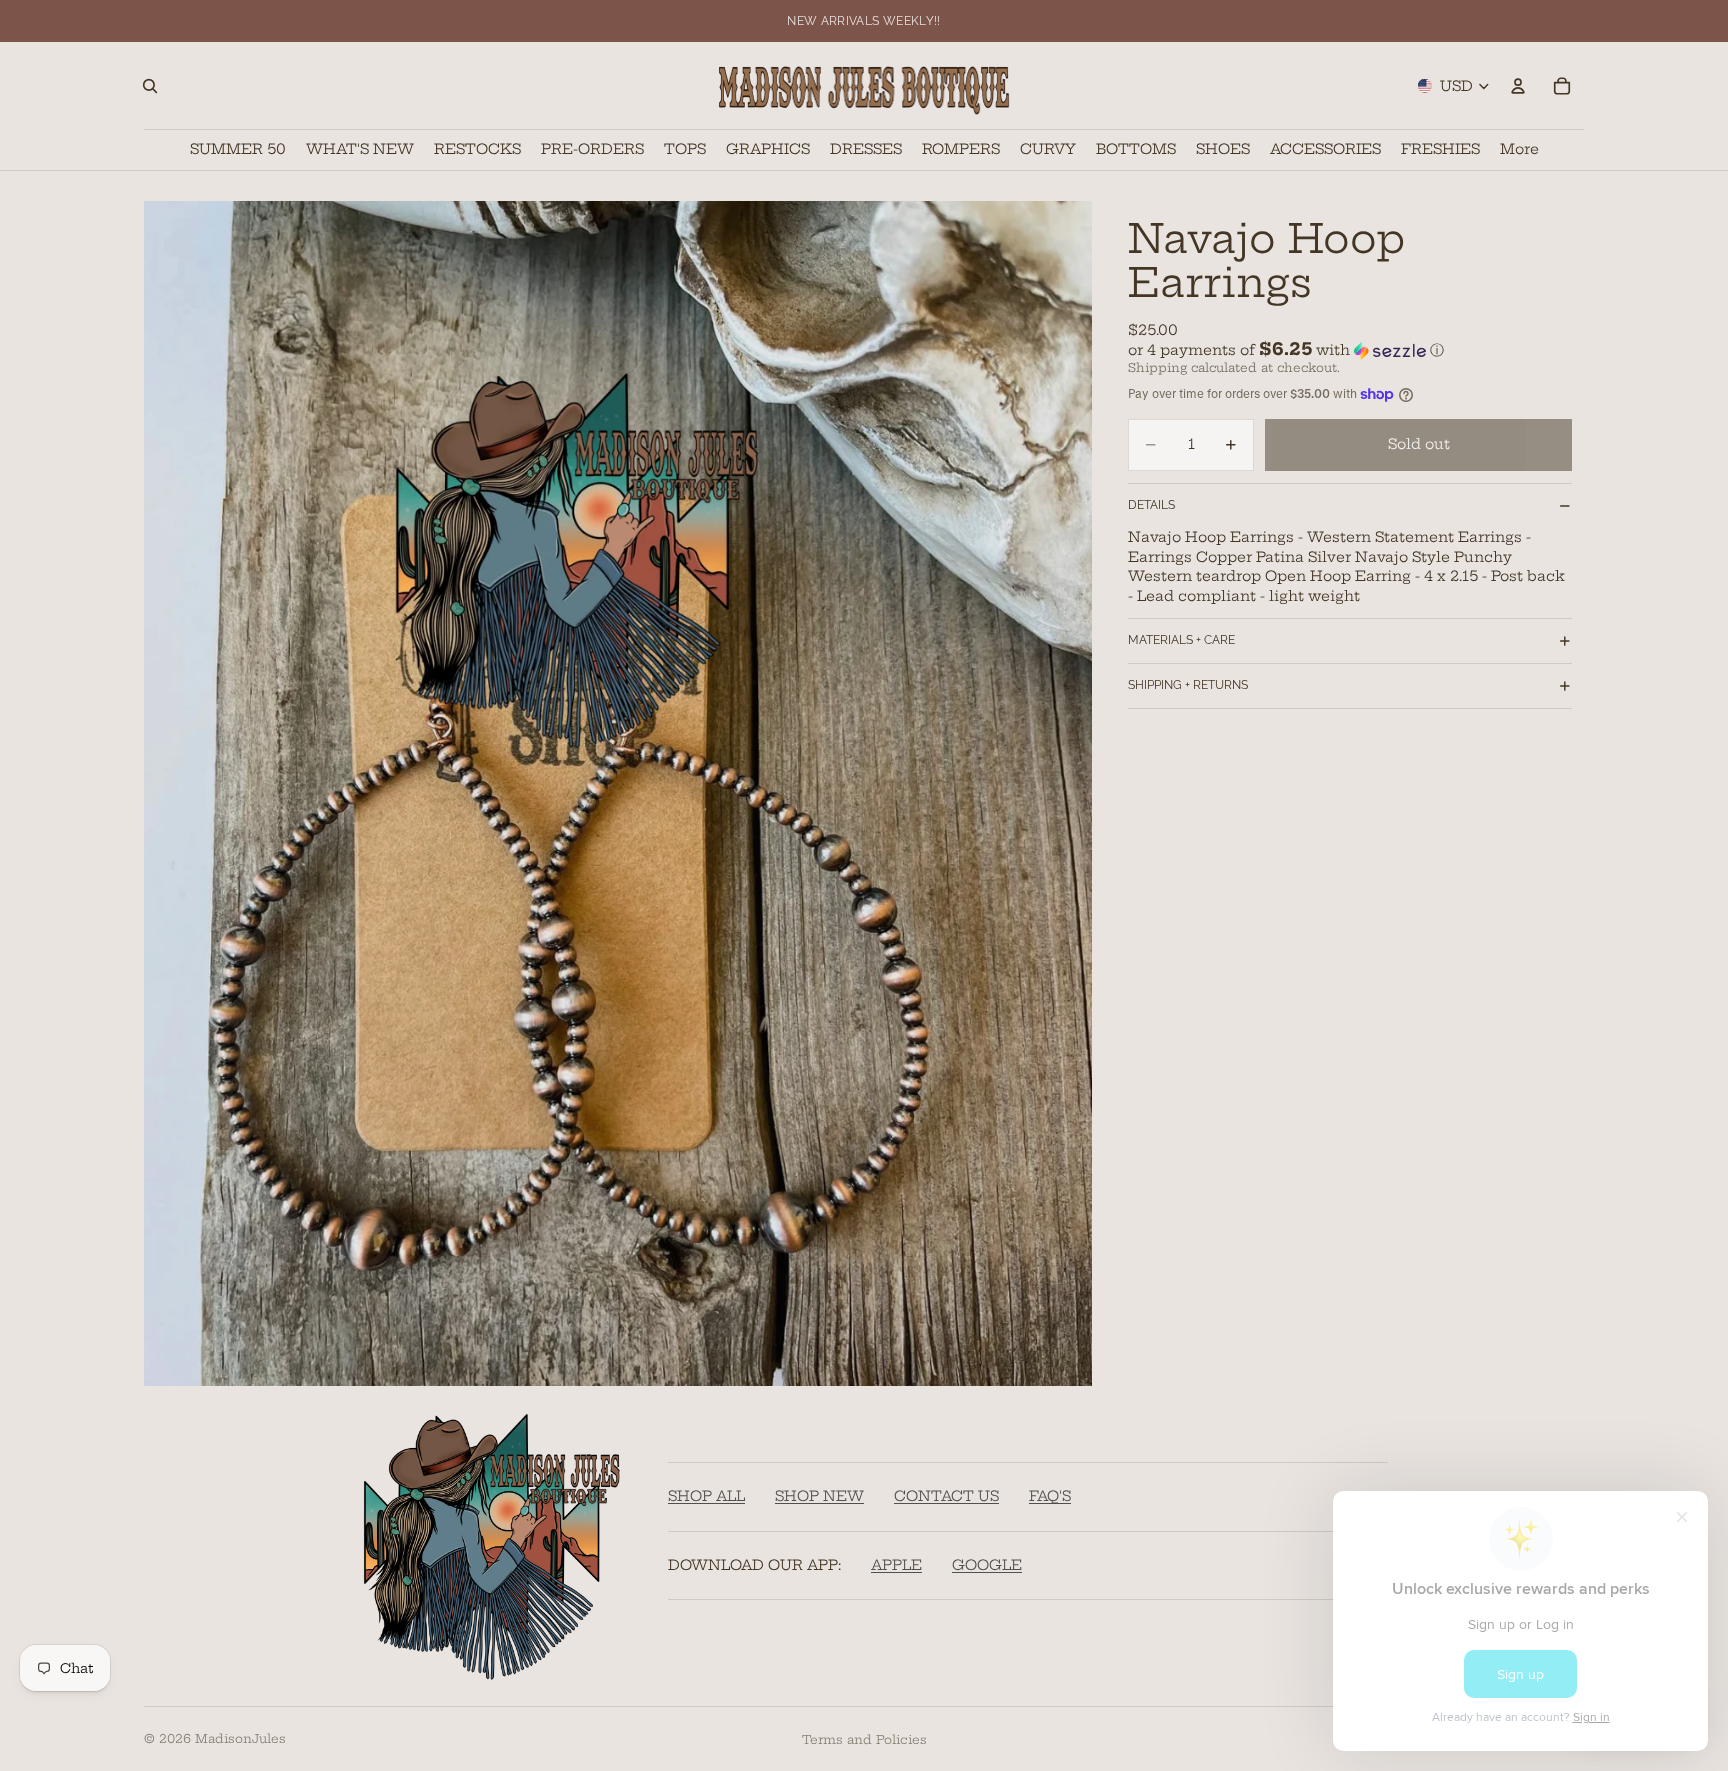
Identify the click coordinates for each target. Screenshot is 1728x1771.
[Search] (150, 86)
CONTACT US (946, 1496)
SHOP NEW (819, 1496)
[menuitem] (1519, 149)
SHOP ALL (706, 1496)
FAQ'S (1050, 1496)
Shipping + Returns (1188, 685)
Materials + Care (1181, 640)
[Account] (1518, 86)
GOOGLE (987, 1565)
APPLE (896, 1565)
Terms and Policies (864, 1739)
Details (1151, 505)
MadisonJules (240, 1738)
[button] (1350, 350)
